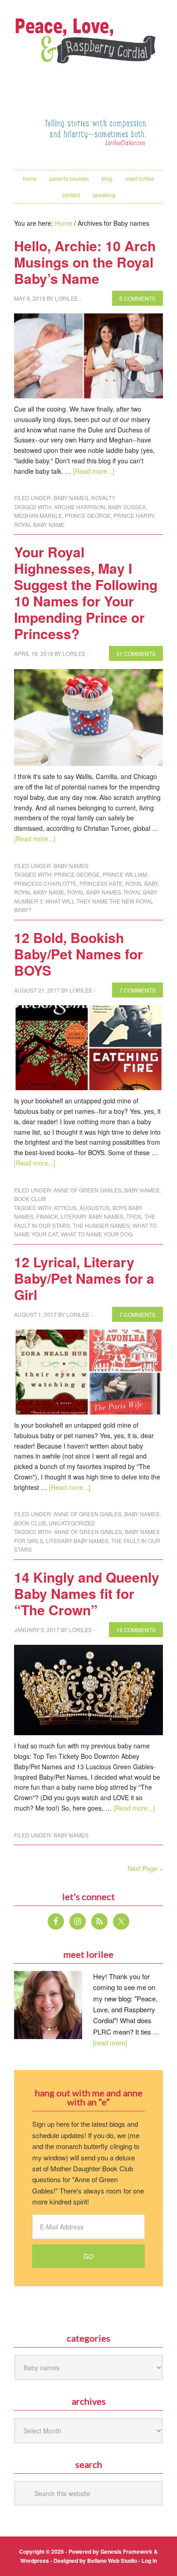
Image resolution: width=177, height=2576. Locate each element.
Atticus (65, 1208)
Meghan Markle (38, 515)
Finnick (47, 1216)
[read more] (110, 2042)
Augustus (95, 1208)
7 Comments (138, 990)
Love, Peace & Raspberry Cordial (88, 53)
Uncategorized (72, 1523)
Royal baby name (39, 524)
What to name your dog (97, 1234)
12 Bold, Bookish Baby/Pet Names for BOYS (79, 954)
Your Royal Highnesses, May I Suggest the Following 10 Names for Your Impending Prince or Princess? (86, 593)
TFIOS (134, 1216)
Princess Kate (101, 883)
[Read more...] (94, 471)
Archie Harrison (80, 507)
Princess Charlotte (45, 883)
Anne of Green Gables (88, 1190)
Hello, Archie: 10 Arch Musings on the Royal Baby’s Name (85, 262)
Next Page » (145, 1868)
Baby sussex (127, 507)
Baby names (71, 498)
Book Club (30, 1199)
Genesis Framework (126, 2551)
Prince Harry (134, 515)
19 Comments (136, 1630)
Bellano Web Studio (112, 2561)
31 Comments (136, 653)
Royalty (103, 498)
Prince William (125, 874)
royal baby (142, 883)
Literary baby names (92, 1216)
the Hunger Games (101, 1225)
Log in (149, 2561)
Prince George (88, 515)
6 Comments (138, 298)
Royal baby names (94, 892)
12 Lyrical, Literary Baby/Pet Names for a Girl (84, 1278)
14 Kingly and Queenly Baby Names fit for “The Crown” (87, 1593)
